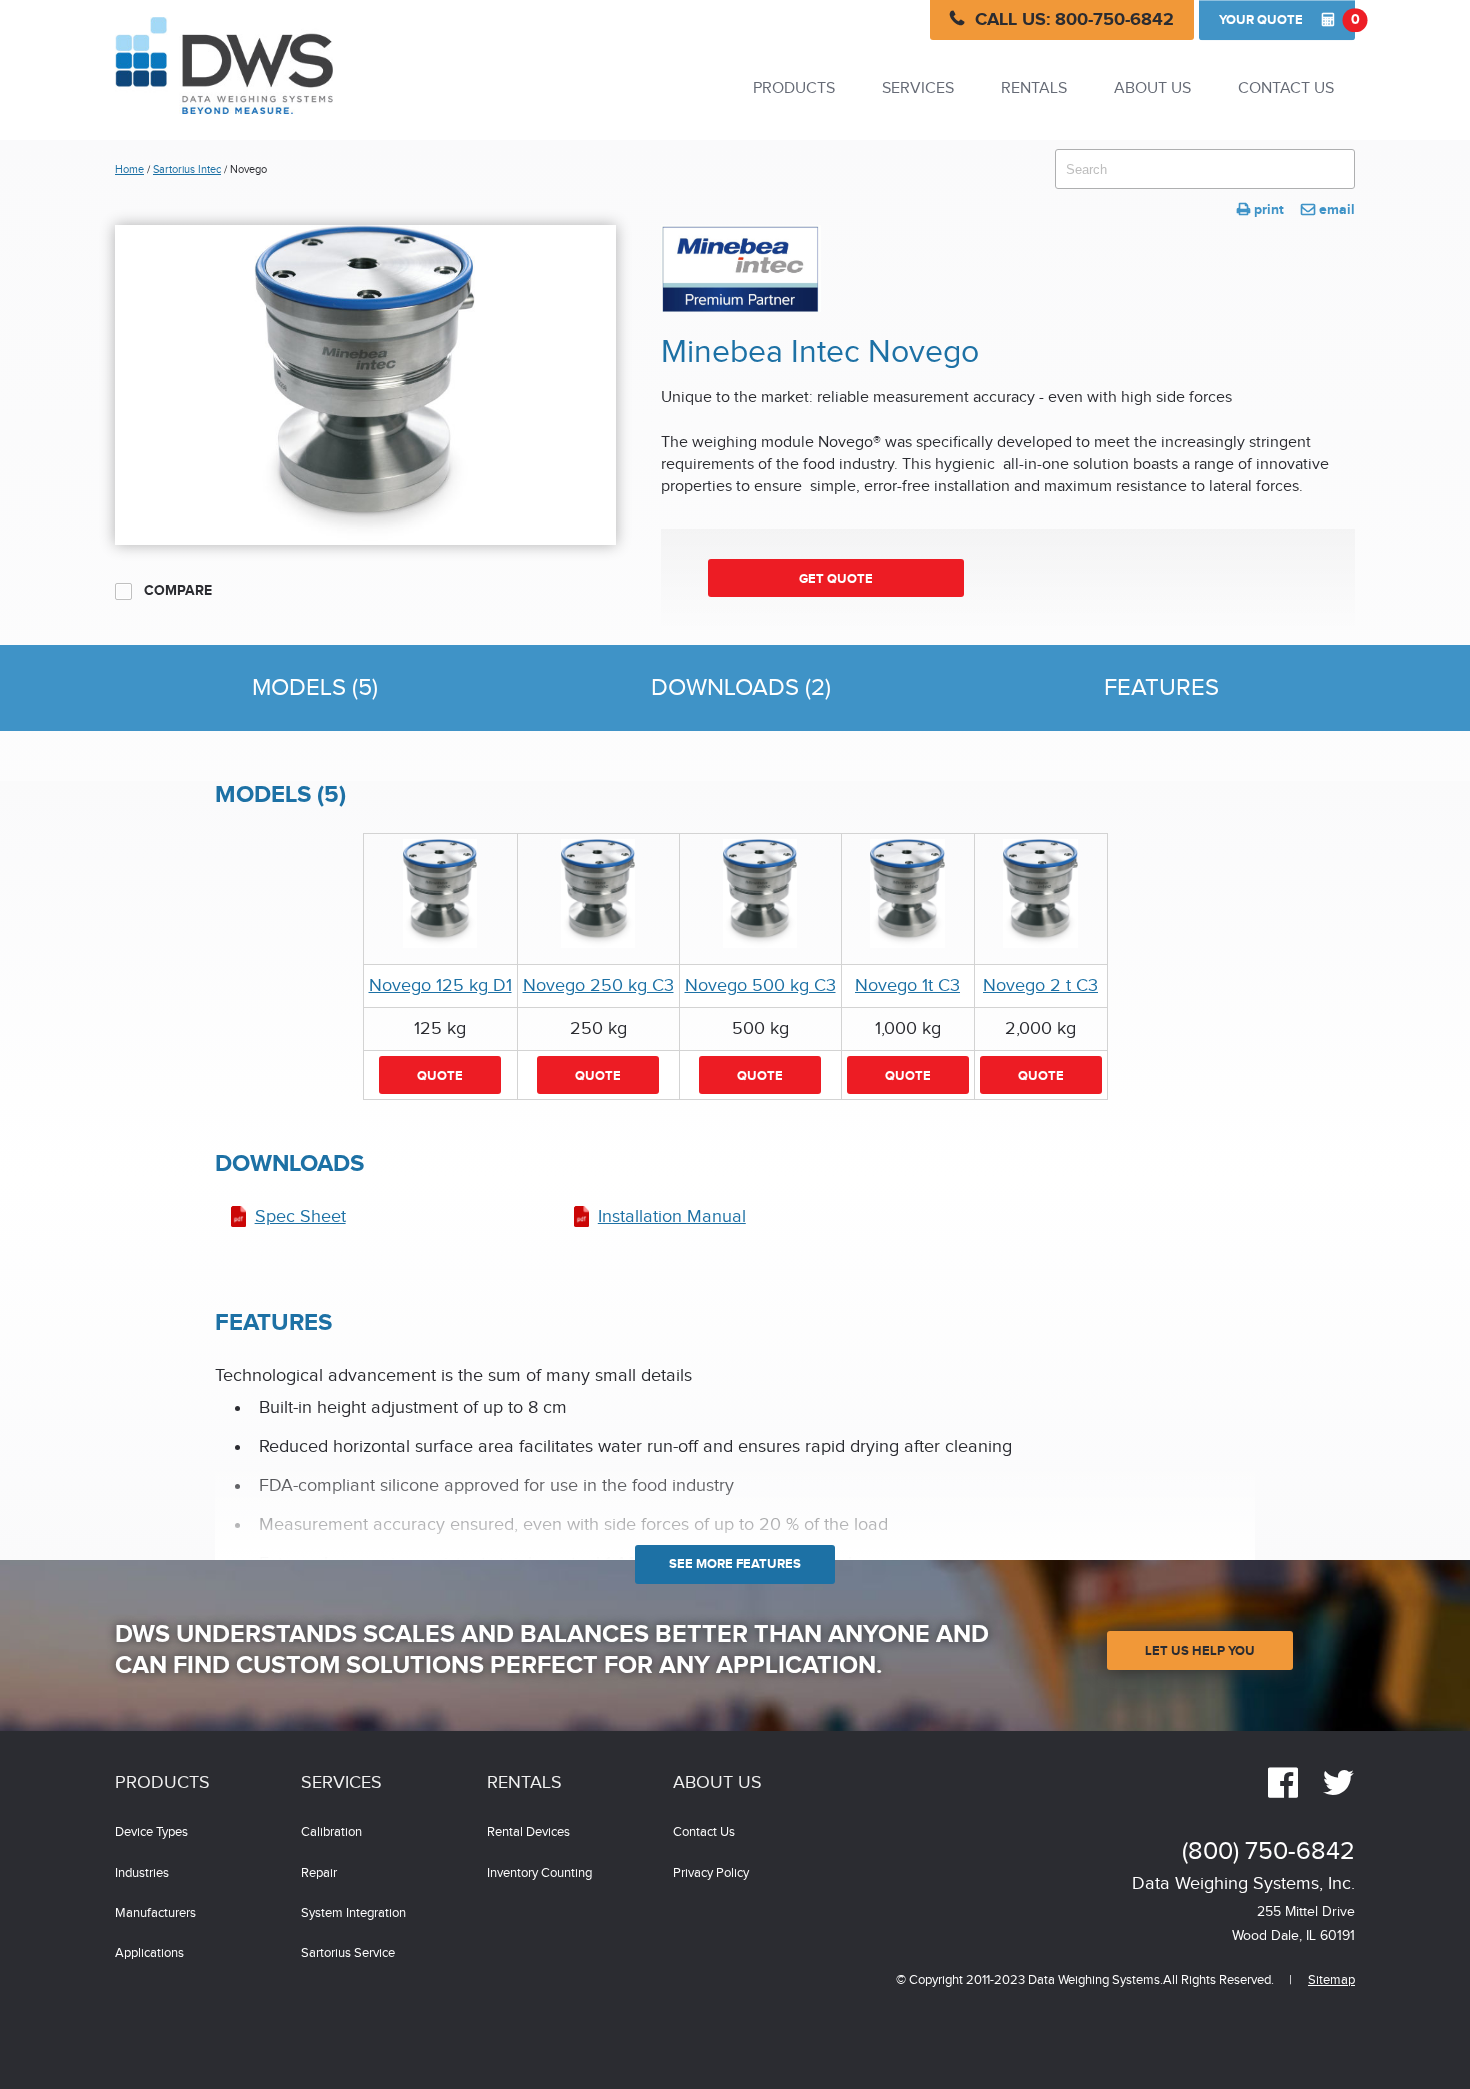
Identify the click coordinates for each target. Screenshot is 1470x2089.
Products (794, 88)
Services (918, 88)
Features (1161, 688)
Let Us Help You (1200, 1651)
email (1328, 209)
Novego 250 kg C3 (598, 985)
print (1260, 209)
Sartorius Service (348, 1953)
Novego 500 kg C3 (760, 985)
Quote (1287, 19)
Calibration (331, 1832)
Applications (149, 1953)
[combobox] (1205, 169)
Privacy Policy (711, 1873)
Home (129, 169)
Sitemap (1331, 1980)
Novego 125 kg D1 (440, 985)
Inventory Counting (539, 1873)
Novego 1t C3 (907, 985)
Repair (319, 1873)
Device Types (151, 1832)
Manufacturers (155, 1913)
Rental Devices (528, 1832)
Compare (176, 590)
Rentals (1034, 88)
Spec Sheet (300, 1216)
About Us (1152, 88)
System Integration (353, 1913)
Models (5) (315, 688)
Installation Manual (672, 1216)
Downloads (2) (741, 688)
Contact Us (1286, 88)
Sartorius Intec (187, 169)
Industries (142, 1873)
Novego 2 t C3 (1040, 985)
